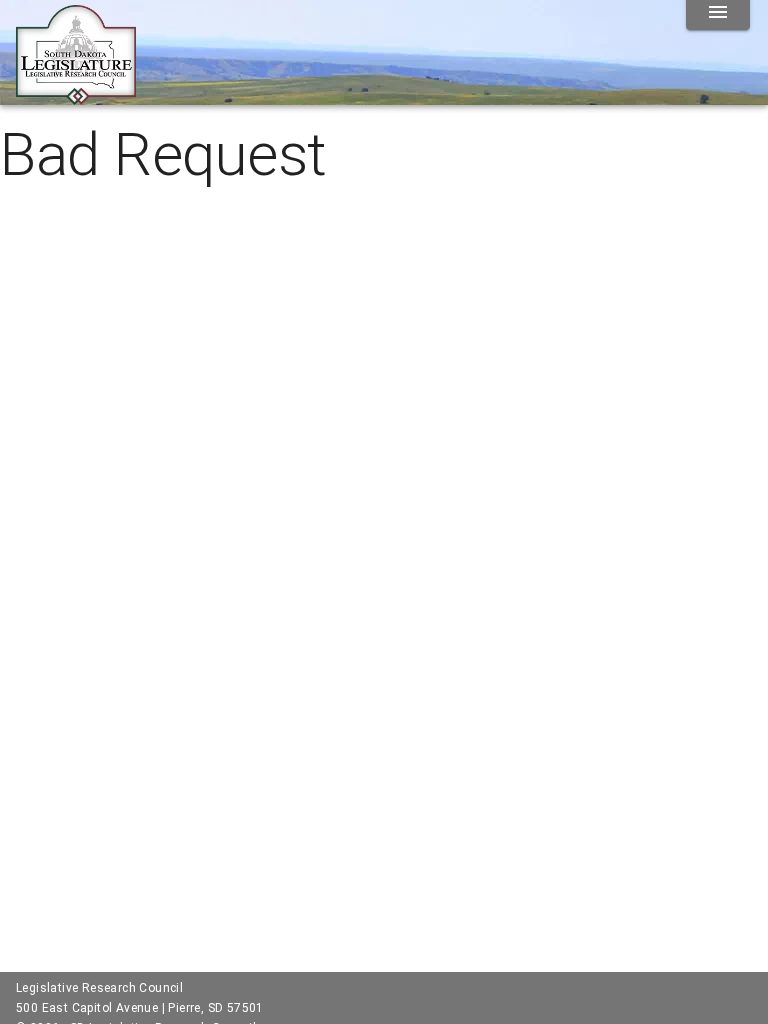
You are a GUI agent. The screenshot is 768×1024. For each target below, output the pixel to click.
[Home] (76, 97)
